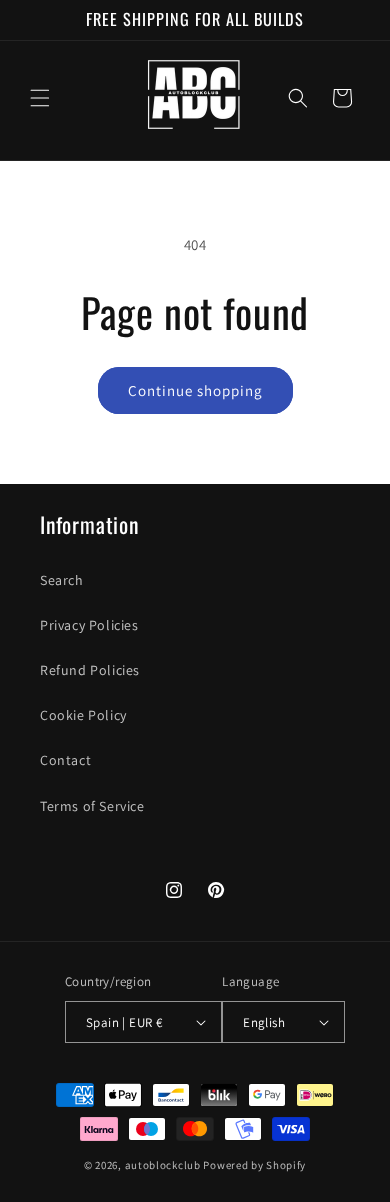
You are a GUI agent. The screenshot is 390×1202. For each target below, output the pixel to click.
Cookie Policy (83, 715)
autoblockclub (163, 1165)
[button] (40, 98)
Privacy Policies (89, 625)
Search (62, 580)
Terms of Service (92, 806)
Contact (65, 760)
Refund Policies (90, 670)
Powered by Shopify (254, 1165)
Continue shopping (195, 390)
